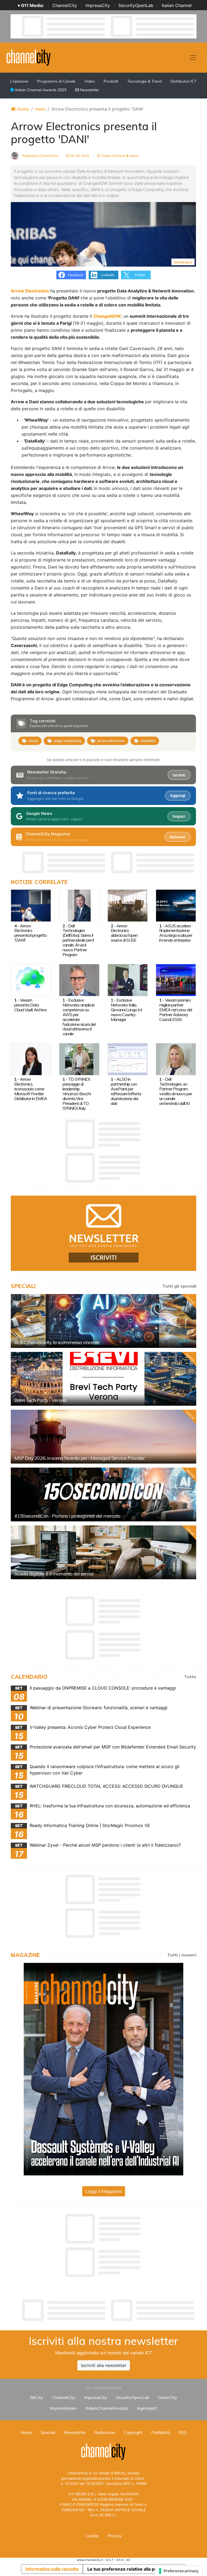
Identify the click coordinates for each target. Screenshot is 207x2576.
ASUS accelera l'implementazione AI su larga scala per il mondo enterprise (176, 933)
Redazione (105, 2432)
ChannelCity (65, 5)
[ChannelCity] (29, 57)
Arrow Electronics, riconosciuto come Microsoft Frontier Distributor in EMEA (31, 1089)
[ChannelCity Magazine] (103, 2069)
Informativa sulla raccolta (52, 2569)
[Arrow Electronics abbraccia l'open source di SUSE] (128, 905)
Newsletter (89, 90)
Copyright (133, 2432)
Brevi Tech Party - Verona (40, 1400)
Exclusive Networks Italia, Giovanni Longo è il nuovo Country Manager (126, 1010)
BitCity (37, 2397)
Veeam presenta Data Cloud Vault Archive (30, 1005)
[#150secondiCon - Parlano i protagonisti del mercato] (103, 1494)
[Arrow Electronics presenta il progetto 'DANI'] (31, 905)
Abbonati (177, 837)
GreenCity (168, 2397)
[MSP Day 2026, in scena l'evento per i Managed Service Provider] (103, 1437)
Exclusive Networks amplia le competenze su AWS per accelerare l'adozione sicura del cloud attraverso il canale (79, 1017)
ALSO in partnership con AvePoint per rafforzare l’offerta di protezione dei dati (126, 1091)
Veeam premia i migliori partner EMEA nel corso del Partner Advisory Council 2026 (176, 1010)
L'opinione (19, 81)
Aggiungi (178, 796)
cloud (33, 741)
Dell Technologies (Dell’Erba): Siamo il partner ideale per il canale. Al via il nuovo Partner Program (78, 940)
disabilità (148, 741)
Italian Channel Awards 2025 (40, 90)
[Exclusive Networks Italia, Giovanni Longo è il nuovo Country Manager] (128, 980)
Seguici (179, 816)
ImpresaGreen (63, 2408)
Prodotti (111, 81)
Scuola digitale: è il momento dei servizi (54, 1574)
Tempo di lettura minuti (119, 156)
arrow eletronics (111, 741)
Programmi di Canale (56, 81)
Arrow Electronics (30, 291)
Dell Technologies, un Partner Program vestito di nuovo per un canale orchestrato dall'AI (176, 1091)
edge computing (68, 741)
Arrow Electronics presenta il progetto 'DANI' (30, 933)
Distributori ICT (184, 81)
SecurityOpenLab (136, 5)
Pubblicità (161, 2432)
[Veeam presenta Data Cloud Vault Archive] (31, 980)
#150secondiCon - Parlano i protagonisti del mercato (67, 1516)
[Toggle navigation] (193, 58)
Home (22, 109)
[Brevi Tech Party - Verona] (103, 1379)
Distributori (183, 262)
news (40, 109)
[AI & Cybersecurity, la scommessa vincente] (103, 1321)
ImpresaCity (98, 5)
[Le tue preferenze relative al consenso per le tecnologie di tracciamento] (179, 2571)
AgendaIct (147, 2408)
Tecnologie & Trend (144, 81)
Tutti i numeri (182, 1955)
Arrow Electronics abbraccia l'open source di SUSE (124, 933)
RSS (183, 2432)
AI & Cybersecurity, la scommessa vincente (57, 1342)
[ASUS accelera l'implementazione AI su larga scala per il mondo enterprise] (176, 905)
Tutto (190, 1677)
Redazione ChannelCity (40, 156)
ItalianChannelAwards (107, 2408)
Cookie (92, 2536)
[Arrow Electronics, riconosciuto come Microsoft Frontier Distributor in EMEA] (31, 1059)
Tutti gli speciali (179, 1286)
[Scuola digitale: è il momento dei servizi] (103, 1552)
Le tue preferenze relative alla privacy (127, 2569)
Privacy (115, 2536)
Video (90, 81)
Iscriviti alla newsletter (104, 2365)
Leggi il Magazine (104, 2191)
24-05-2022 (79, 156)
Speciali (48, 2432)
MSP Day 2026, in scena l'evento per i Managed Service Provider (80, 1458)
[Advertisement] (109, 2310)
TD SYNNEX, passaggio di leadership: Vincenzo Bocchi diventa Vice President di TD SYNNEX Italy (77, 1094)
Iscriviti (179, 775)
